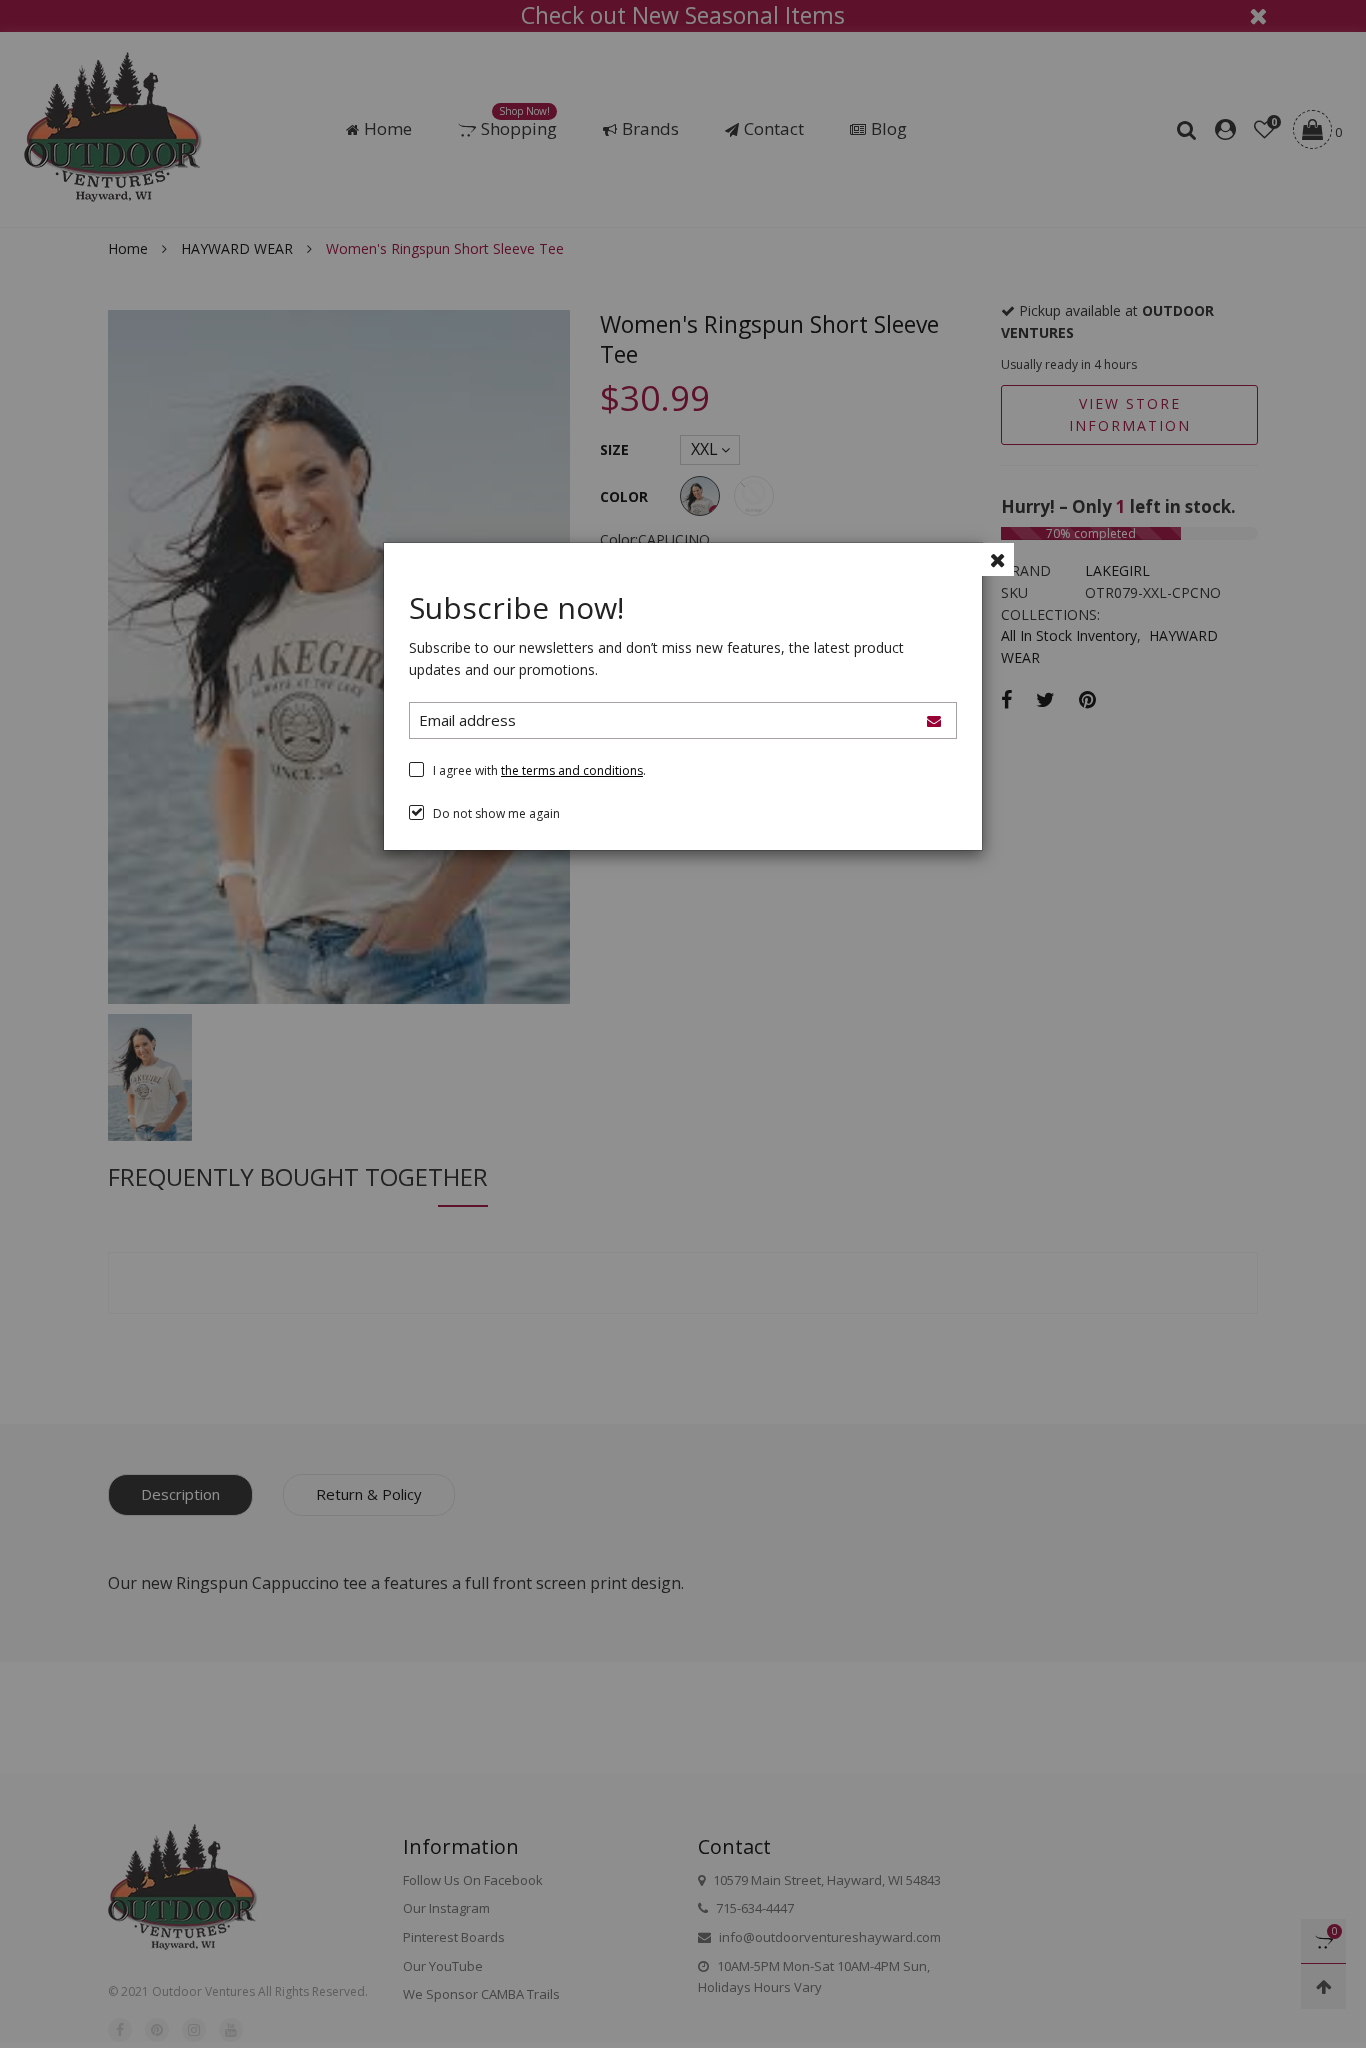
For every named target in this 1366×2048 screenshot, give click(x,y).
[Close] (997, 559)
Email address (467, 720)
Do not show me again (496, 813)
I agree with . (539, 770)
